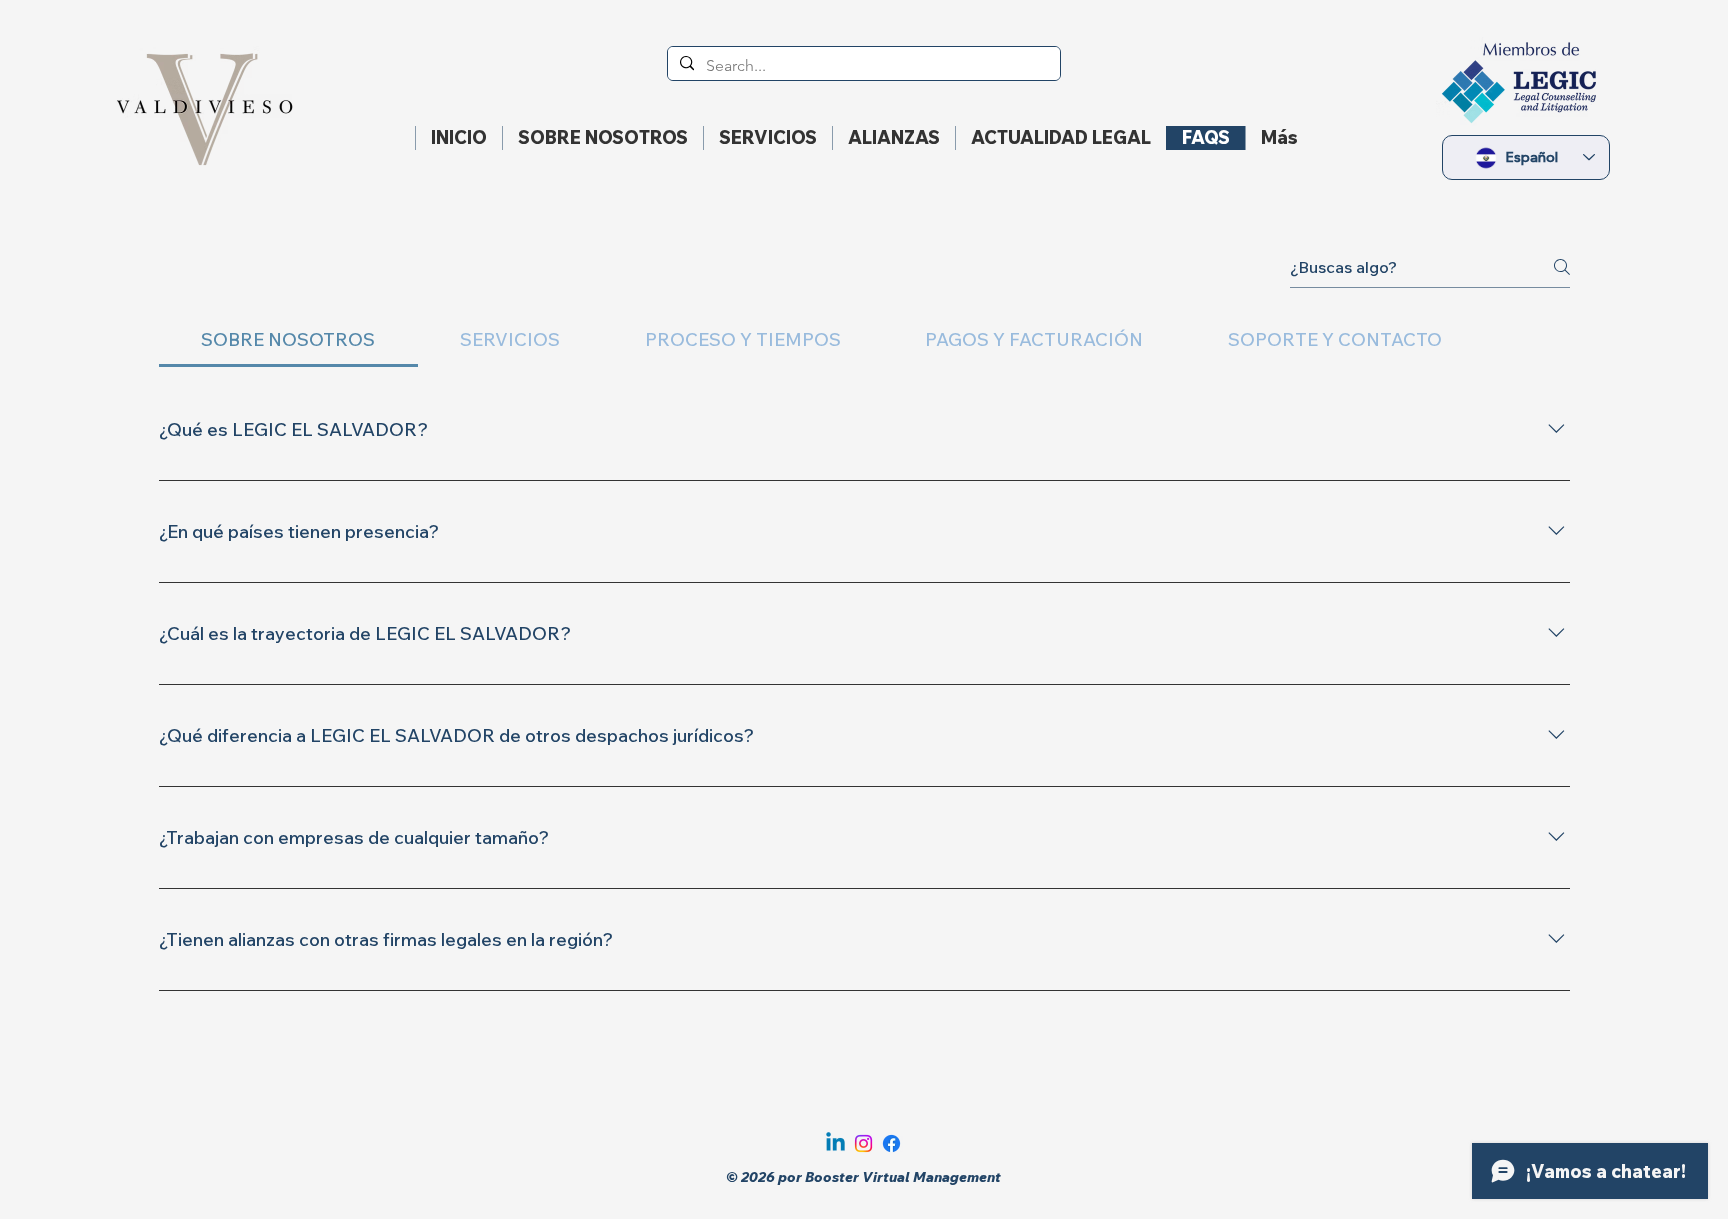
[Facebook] (891, 1143)
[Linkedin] (835, 1143)
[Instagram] (863, 1143)
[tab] (288, 339)
